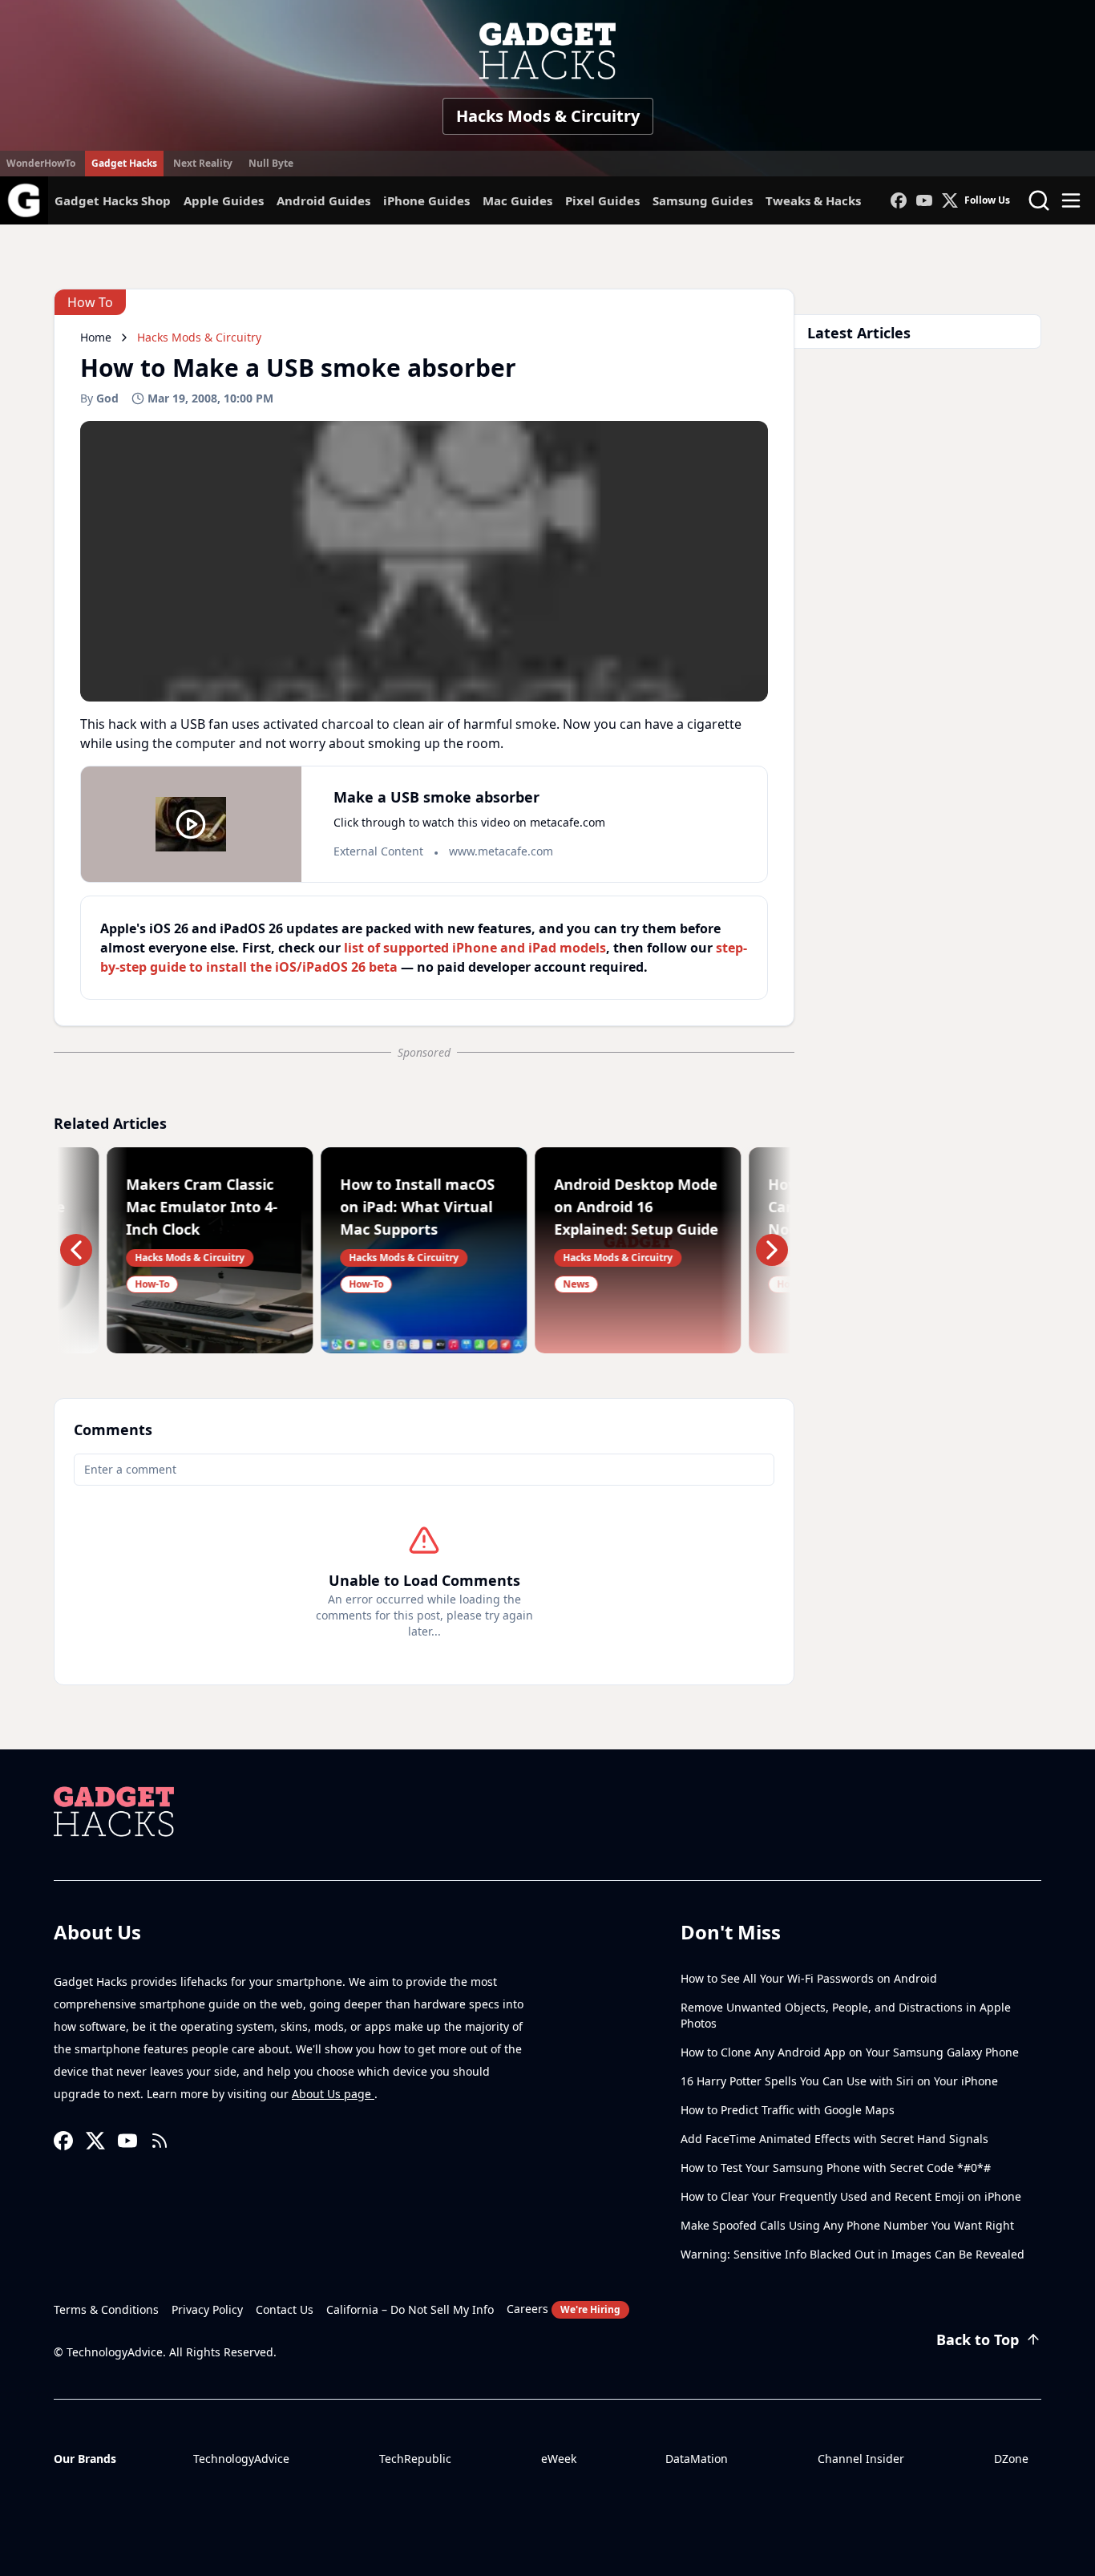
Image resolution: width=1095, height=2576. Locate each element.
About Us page (333, 2094)
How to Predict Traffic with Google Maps (788, 2110)
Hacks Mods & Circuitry (548, 116)
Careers (564, 2309)
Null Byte (271, 163)
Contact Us (285, 2309)
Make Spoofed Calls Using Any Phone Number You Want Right (847, 2225)
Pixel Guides (602, 200)
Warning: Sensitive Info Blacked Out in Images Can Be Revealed (853, 2254)
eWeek (559, 2459)
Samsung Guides (703, 200)
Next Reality (203, 163)
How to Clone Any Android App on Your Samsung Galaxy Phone (850, 2052)
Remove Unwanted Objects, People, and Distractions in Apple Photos (846, 2015)
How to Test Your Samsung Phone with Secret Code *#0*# (836, 2168)
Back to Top (978, 2339)
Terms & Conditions (106, 2309)
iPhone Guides (426, 200)
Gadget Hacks (124, 163)
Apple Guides (224, 200)
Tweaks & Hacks (813, 200)
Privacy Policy (207, 2309)
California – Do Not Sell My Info (410, 2309)
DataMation (697, 2459)
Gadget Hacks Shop (113, 200)
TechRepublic (415, 2459)
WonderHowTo (41, 163)
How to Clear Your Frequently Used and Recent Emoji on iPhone (851, 2196)
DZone (1011, 2459)
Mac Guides (517, 200)
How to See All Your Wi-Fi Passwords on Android (809, 1978)
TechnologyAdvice (241, 2459)
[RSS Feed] (160, 2141)
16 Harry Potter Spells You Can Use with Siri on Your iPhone (839, 2081)
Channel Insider (861, 2459)
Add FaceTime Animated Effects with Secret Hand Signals (834, 2139)
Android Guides (323, 200)
